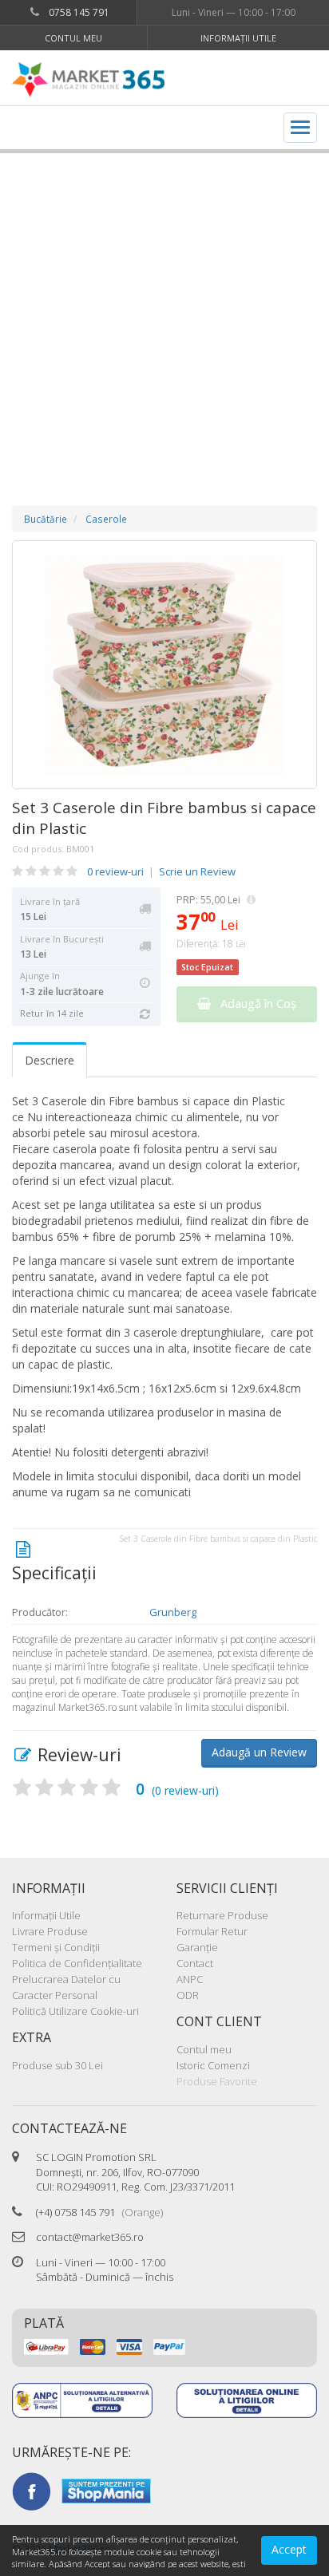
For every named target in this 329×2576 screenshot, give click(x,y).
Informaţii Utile (238, 38)
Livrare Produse (50, 1931)
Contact (195, 1963)
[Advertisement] (164, 314)
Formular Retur (212, 1931)
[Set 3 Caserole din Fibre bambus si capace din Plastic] (164, 665)
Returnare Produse (222, 1915)
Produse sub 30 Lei (57, 2065)
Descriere (50, 1060)
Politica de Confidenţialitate (77, 1963)
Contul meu (73, 38)
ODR (188, 1995)
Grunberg (173, 1612)
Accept (289, 2549)
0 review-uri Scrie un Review (161, 871)
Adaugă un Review (259, 1752)
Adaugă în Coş (254, 1003)
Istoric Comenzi (213, 2065)
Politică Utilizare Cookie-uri (75, 2011)
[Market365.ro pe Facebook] (31, 2490)
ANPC (190, 1979)
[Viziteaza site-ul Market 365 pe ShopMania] (106, 2490)
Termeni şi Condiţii (56, 1947)
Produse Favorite (217, 2081)
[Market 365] (88, 80)
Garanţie (197, 1947)
